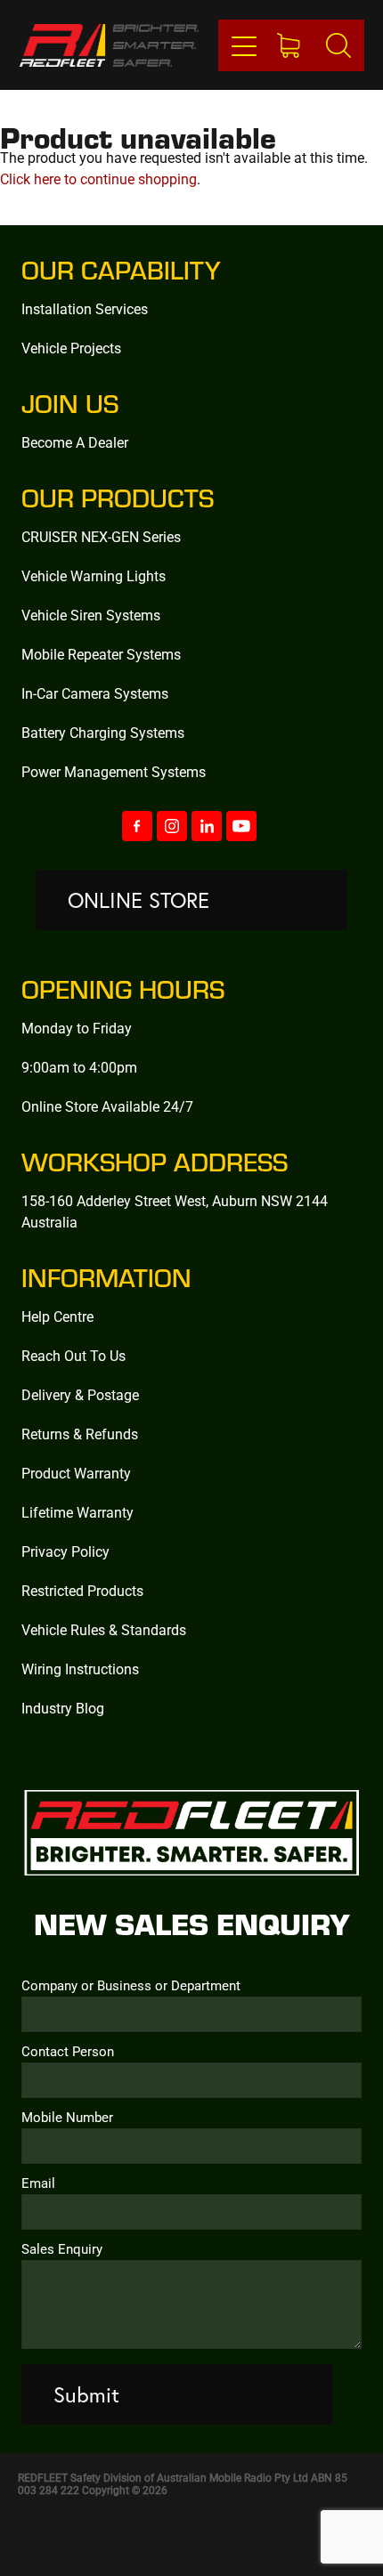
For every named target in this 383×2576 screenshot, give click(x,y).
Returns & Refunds (80, 1434)
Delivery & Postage (80, 1394)
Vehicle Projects (71, 348)
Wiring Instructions (80, 1669)
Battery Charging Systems (103, 732)
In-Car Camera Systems (95, 693)
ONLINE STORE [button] (139, 900)
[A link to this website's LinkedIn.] (207, 826)
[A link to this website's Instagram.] (172, 826)
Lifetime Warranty (77, 1512)
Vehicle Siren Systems (91, 615)
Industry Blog (63, 1708)
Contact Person (68, 2051)
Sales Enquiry (62, 2249)
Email (38, 2183)
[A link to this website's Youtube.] (241, 826)
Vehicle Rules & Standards (104, 1629)
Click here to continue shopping (98, 178)
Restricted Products (82, 1590)
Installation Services (85, 308)
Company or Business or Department (131, 1985)
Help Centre (57, 1316)
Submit (86, 2394)
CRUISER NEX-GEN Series (101, 536)
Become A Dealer (75, 442)
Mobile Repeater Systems (101, 654)
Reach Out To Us (73, 1355)
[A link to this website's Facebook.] (137, 826)
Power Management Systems (114, 771)
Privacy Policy (65, 1551)
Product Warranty (76, 1473)
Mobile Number (67, 2117)
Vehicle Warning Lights (94, 575)
